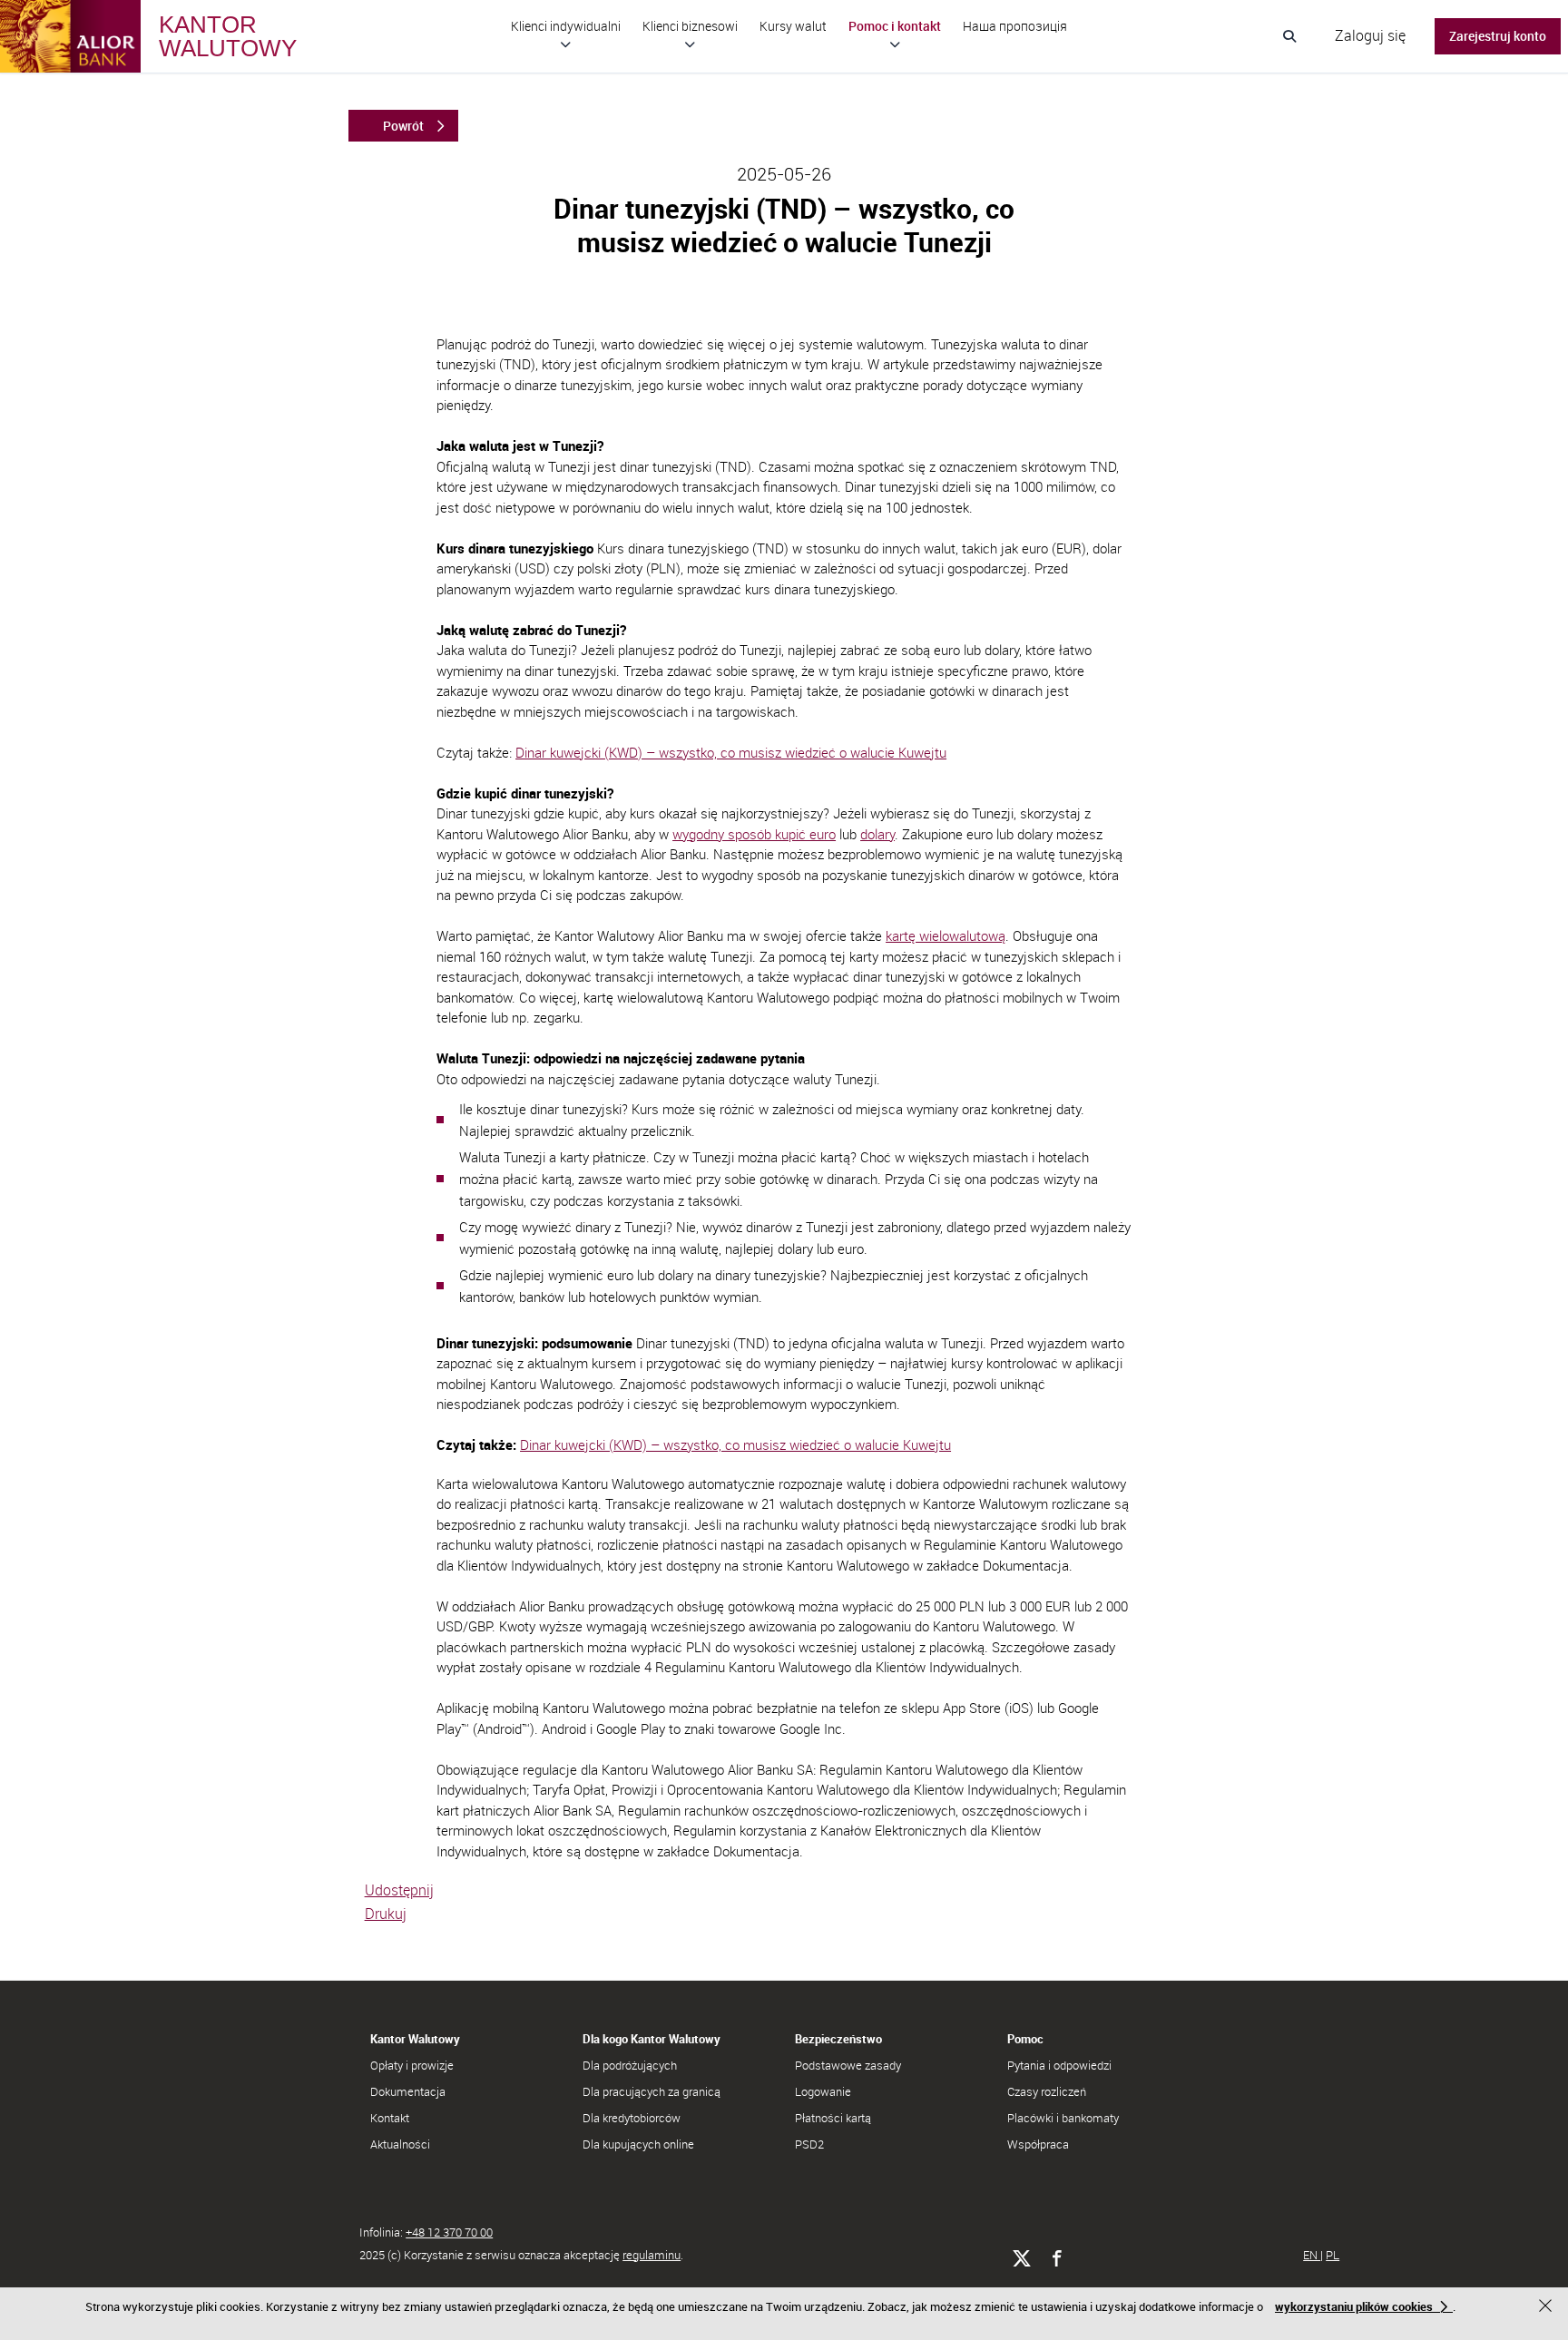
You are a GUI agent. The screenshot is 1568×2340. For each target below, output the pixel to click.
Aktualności (400, 2144)
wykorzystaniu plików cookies (1354, 2306)
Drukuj (386, 1914)
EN (1312, 2255)
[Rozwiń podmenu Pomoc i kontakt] (895, 44)
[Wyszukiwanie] (1289, 36)
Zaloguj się (1370, 35)
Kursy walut (793, 26)
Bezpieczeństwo (838, 2039)
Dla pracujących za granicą (652, 2091)
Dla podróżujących (630, 2065)
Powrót (403, 126)
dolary (877, 834)
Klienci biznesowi (690, 26)
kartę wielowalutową (946, 935)
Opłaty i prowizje (412, 2065)
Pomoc (1025, 2039)
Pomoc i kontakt (895, 26)
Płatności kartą (833, 2118)
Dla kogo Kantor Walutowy (652, 2039)
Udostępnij (399, 1890)
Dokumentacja (408, 2091)
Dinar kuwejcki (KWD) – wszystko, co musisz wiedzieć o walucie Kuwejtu (731, 752)
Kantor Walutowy (415, 2039)
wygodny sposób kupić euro (754, 834)
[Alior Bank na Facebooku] (1057, 2259)
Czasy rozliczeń (1047, 2091)
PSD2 (809, 2144)
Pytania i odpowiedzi (1059, 2065)
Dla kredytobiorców (632, 2118)
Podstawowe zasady (848, 2065)
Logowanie (823, 2091)
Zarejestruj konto (1498, 36)
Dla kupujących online (638, 2144)
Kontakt (390, 2118)
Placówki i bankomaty (1063, 2118)
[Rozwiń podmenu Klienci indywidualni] (566, 44)
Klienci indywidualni (566, 26)
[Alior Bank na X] (1021, 2259)
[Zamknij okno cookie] (1548, 2308)
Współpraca (1038, 2144)
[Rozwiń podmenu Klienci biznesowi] (690, 44)
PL (1333, 2255)
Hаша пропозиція (1015, 26)
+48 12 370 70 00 (449, 2232)
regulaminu (652, 2255)
